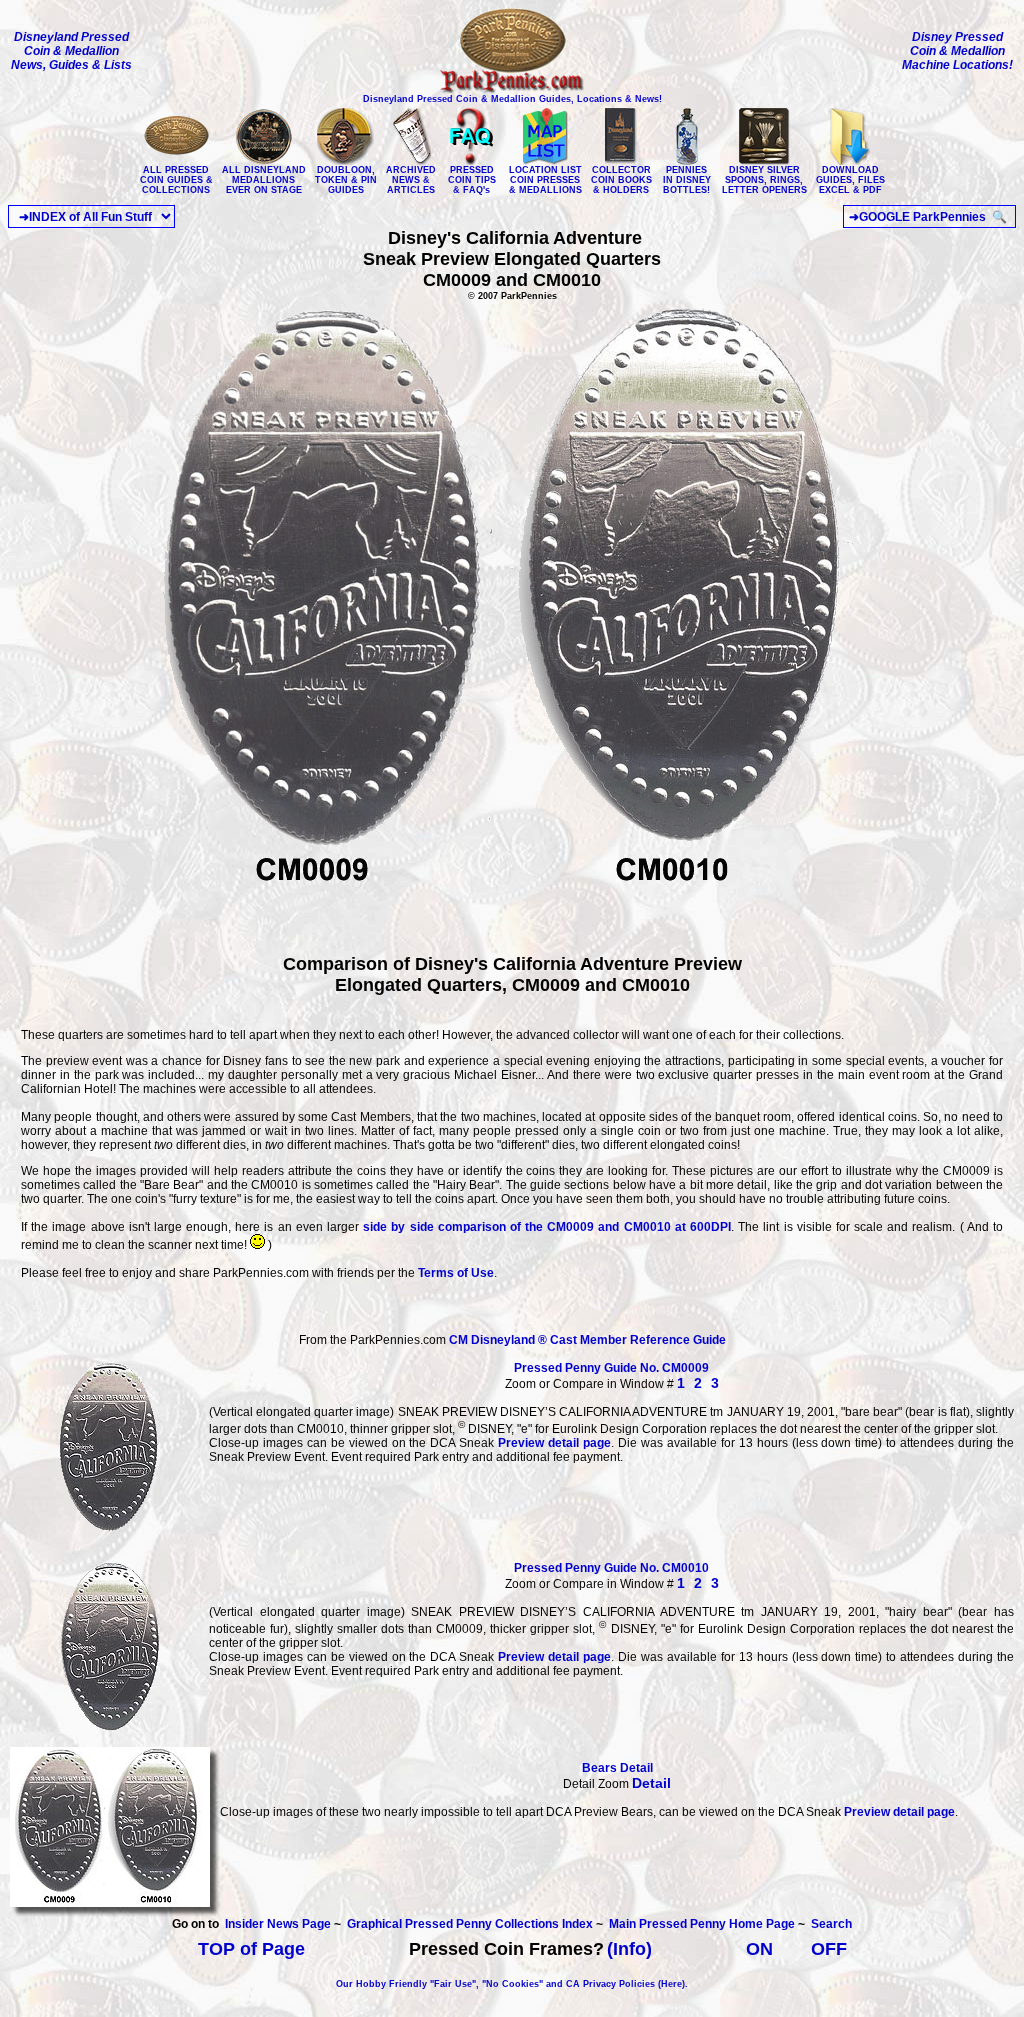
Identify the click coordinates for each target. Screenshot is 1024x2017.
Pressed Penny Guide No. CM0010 (611, 1568)
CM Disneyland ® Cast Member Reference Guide (587, 1340)
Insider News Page (278, 1924)
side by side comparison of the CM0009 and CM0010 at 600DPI (547, 1227)
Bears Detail (617, 1768)
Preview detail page (554, 1443)
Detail (651, 1783)
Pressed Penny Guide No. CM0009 (611, 1368)
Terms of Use (456, 1273)
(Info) (629, 1949)
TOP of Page (251, 1949)
